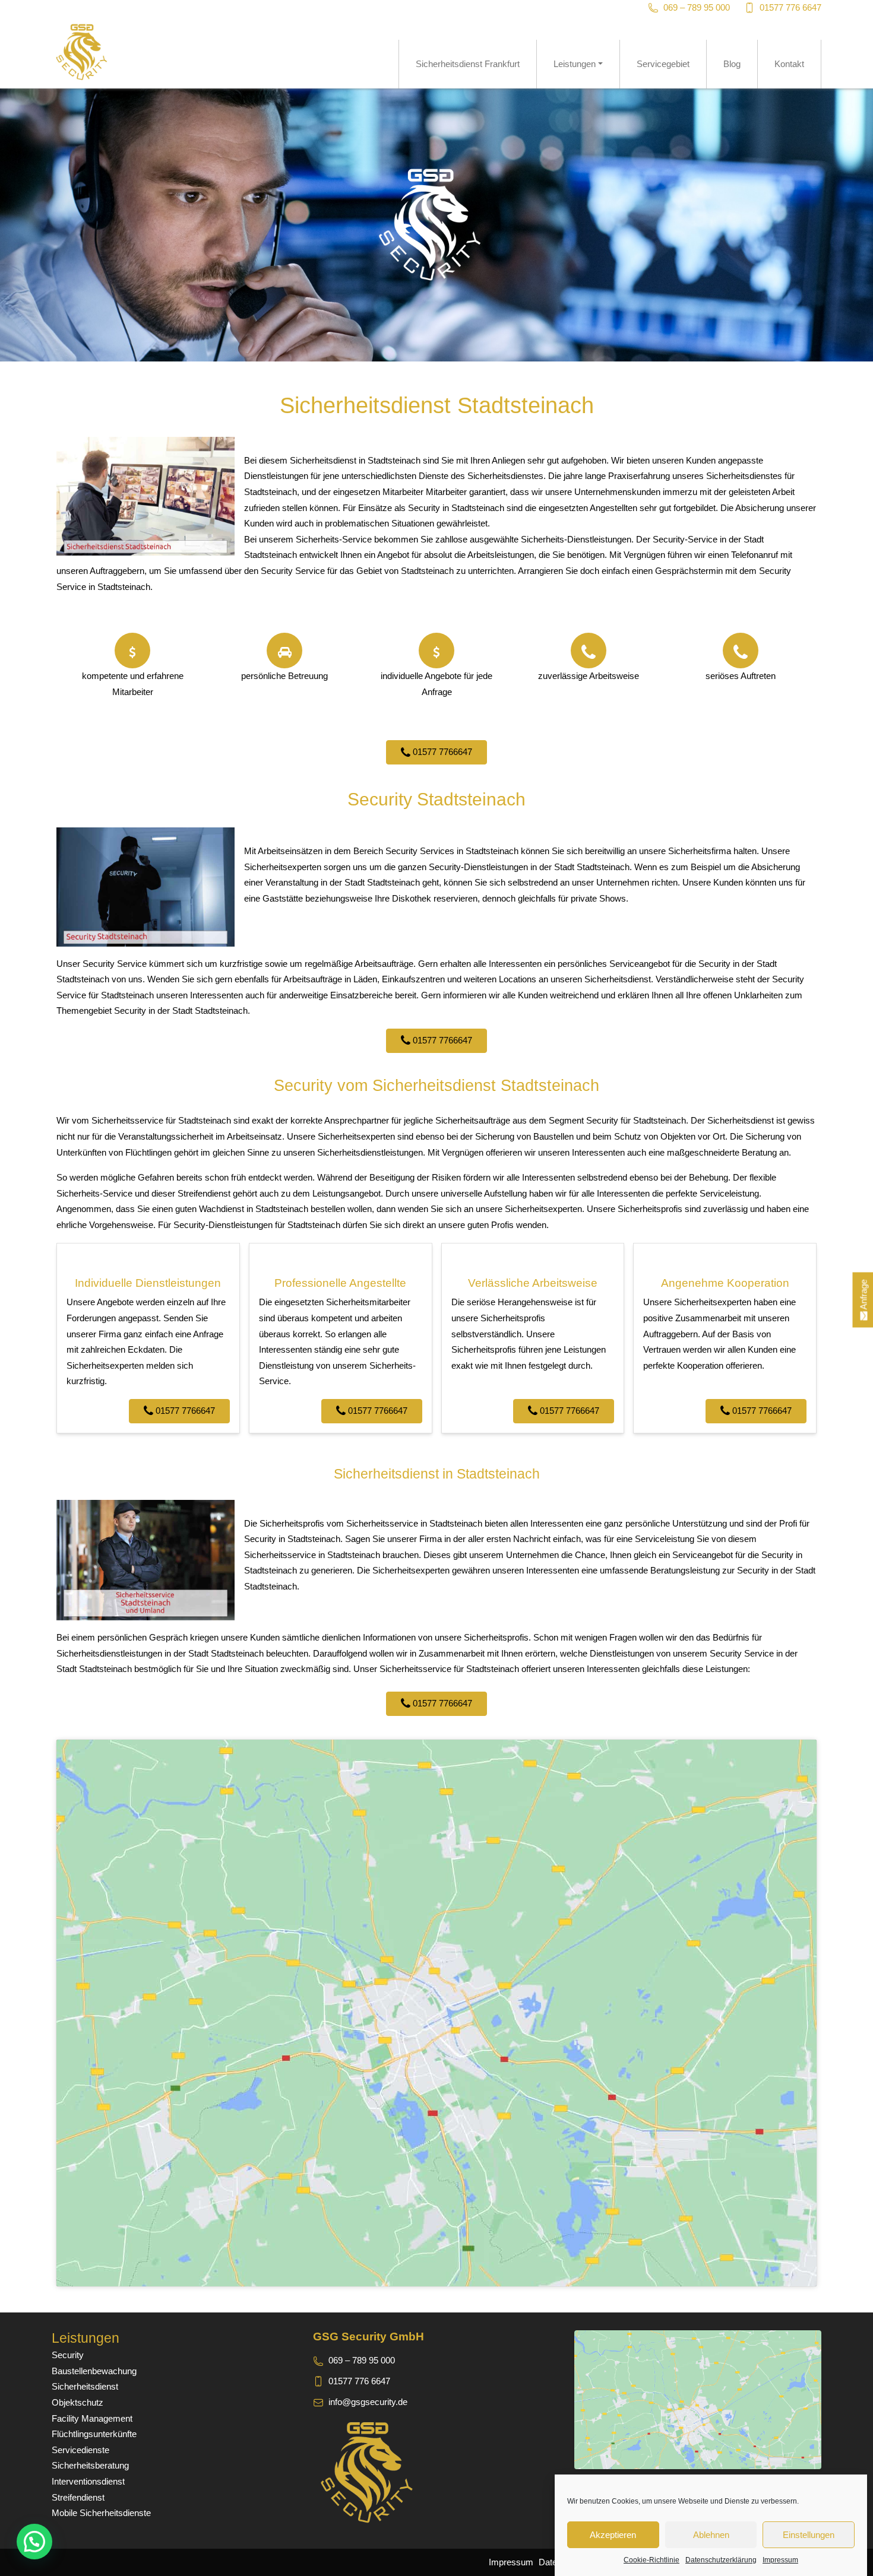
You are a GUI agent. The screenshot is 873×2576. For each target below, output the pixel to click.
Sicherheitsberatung (90, 2465)
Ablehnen (711, 2535)
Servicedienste (80, 2450)
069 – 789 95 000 (697, 7)
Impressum (780, 2560)
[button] (34, 2542)
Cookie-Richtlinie (651, 2560)
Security (68, 2355)
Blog (732, 64)
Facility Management (92, 2418)
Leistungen (575, 64)
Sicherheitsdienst (85, 2386)
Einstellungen (809, 2535)
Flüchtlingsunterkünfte (94, 2434)
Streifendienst (78, 2497)
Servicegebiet (663, 64)
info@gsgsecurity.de (368, 2402)
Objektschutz (78, 2402)
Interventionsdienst (88, 2481)
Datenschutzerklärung (721, 2560)
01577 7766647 (441, 752)
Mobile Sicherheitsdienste (101, 2513)
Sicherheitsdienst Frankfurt (468, 64)
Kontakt (789, 64)
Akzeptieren (613, 2535)
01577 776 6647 (790, 7)
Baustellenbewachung (94, 2371)
